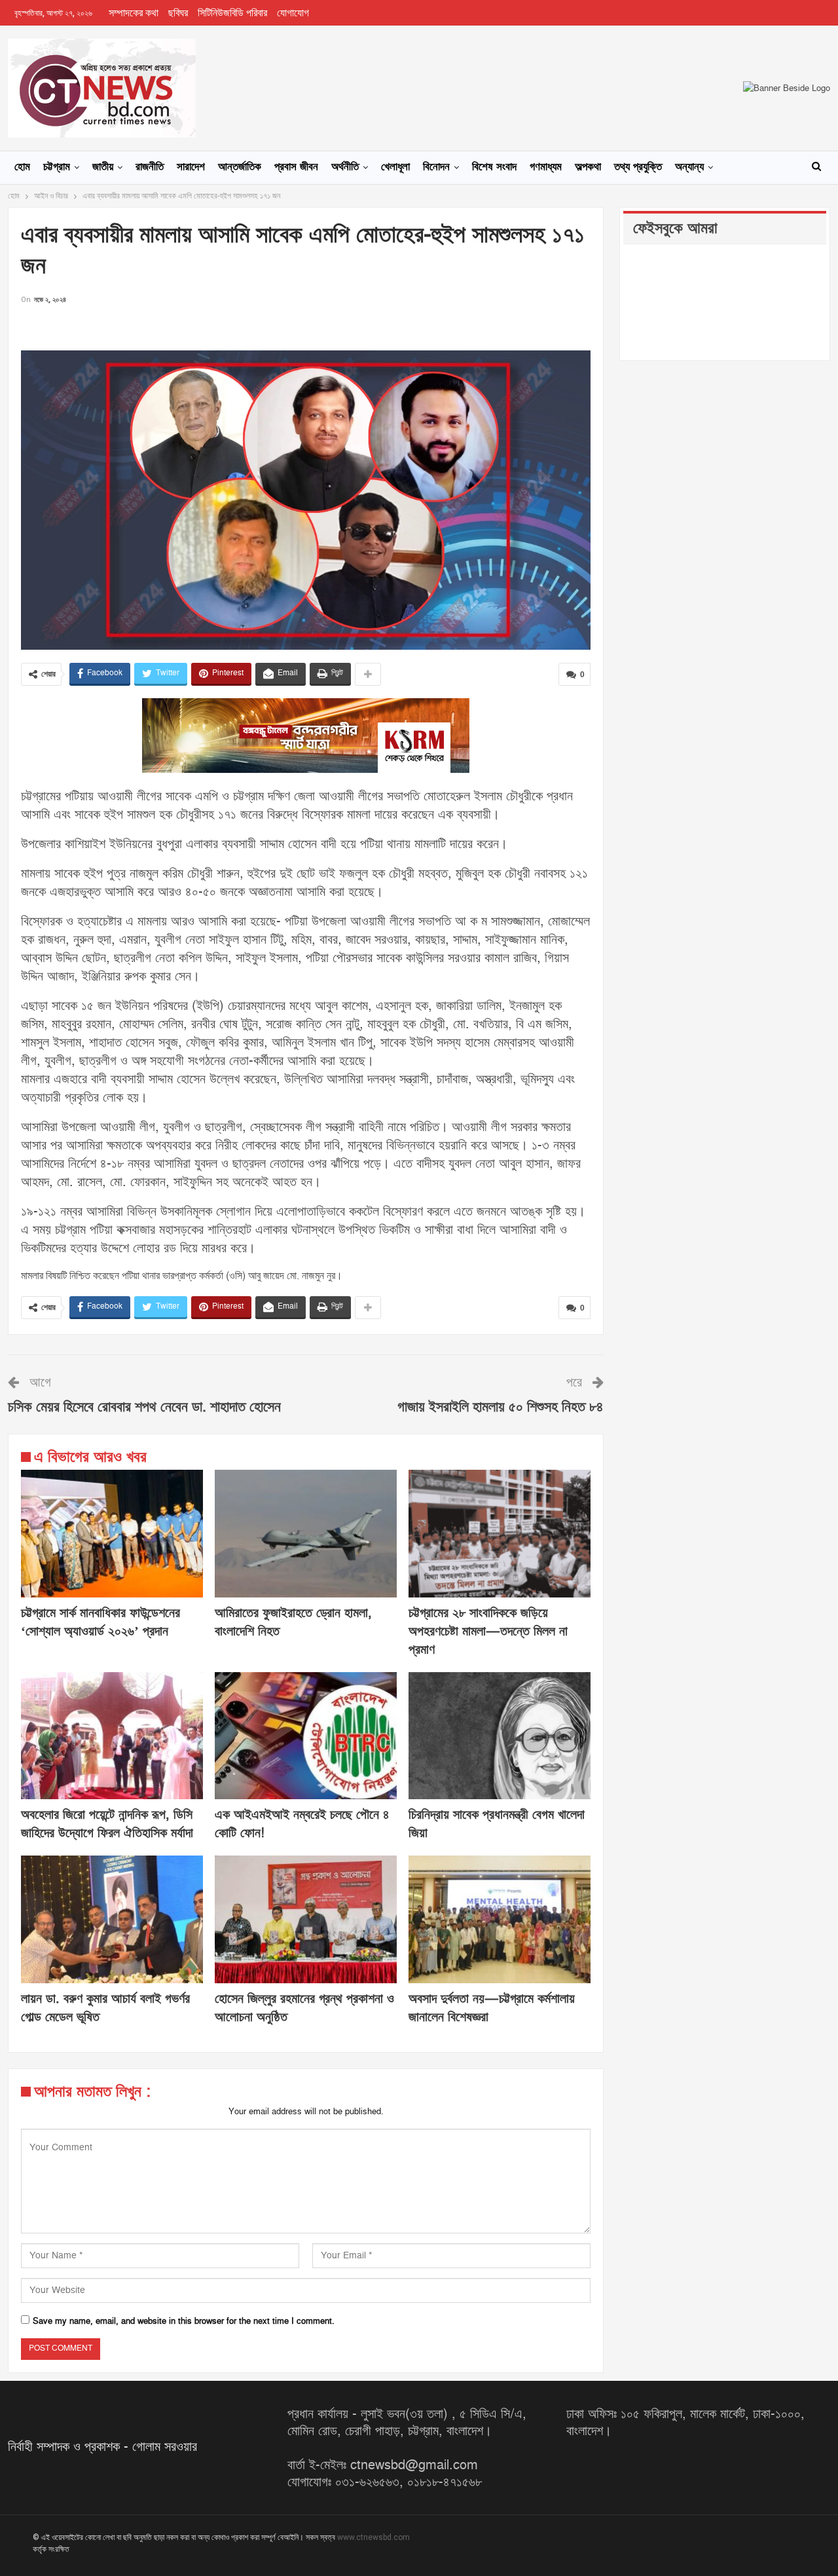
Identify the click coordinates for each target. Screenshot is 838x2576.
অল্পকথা (588, 167)
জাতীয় (103, 167)
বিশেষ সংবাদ (494, 167)
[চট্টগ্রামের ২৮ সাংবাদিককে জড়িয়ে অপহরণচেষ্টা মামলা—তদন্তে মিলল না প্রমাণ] (500, 1534)
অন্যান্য (689, 167)
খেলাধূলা (395, 167)
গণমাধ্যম (546, 167)
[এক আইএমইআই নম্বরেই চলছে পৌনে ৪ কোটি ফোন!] (306, 1736)
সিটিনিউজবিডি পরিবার (232, 13)
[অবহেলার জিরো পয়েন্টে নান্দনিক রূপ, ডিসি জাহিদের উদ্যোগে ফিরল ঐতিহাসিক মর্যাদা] (112, 1736)
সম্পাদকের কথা (134, 13)
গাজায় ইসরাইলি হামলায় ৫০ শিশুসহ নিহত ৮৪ (501, 1407)
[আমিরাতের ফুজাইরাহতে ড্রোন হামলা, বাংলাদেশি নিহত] (306, 1534)
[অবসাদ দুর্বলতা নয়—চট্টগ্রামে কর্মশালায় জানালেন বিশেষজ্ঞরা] (500, 1919)
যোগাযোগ (293, 13)
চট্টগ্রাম (57, 167)
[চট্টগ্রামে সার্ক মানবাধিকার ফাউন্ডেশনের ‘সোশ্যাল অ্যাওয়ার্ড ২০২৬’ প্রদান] (112, 1534)
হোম (22, 167)
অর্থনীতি (345, 167)
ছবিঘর (178, 13)
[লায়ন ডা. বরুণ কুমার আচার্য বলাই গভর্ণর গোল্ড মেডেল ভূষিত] (112, 1919)
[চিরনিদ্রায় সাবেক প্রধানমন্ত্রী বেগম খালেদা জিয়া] (500, 1736)
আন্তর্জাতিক (240, 167)
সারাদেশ (191, 167)
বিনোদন (436, 167)
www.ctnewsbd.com (373, 2537)
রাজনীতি (150, 167)
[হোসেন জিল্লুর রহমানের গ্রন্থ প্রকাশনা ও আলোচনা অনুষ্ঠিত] (306, 1919)
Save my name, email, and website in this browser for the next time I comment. (184, 2321)
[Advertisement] (306, 327)
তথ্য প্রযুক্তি (638, 167)
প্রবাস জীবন (296, 167)
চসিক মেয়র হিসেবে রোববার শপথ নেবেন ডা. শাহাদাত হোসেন (144, 1407)
